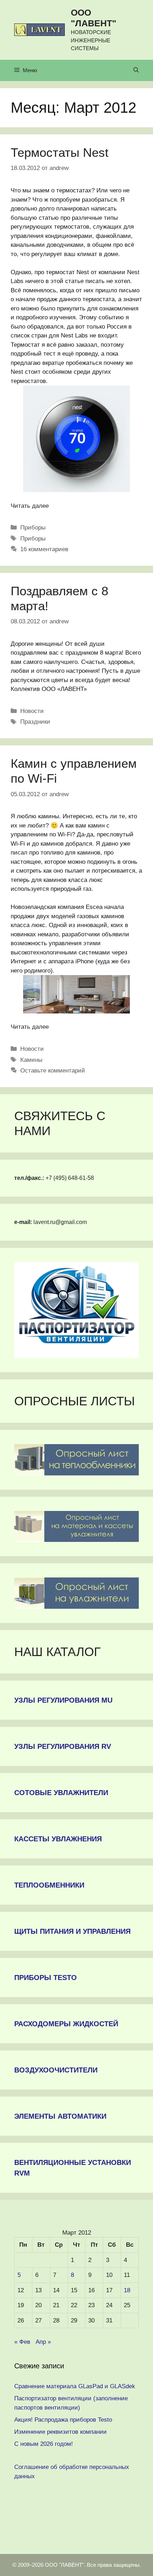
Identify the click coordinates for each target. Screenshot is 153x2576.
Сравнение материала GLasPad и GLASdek (75, 2386)
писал (19, 853)
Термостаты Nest (60, 152)
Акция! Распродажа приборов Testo (63, 2420)
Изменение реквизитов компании (60, 2432)
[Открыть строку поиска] (136, 70)
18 (127, 2290)
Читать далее (30, 506)
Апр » (43, 2342)
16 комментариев (44, 549)
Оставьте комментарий (53, 1071)
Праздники (35, 722)
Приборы (33, 528)
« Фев (22, 2342)
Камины (31, 1060)
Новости (32, 711)
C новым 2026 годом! (44, 2444)
